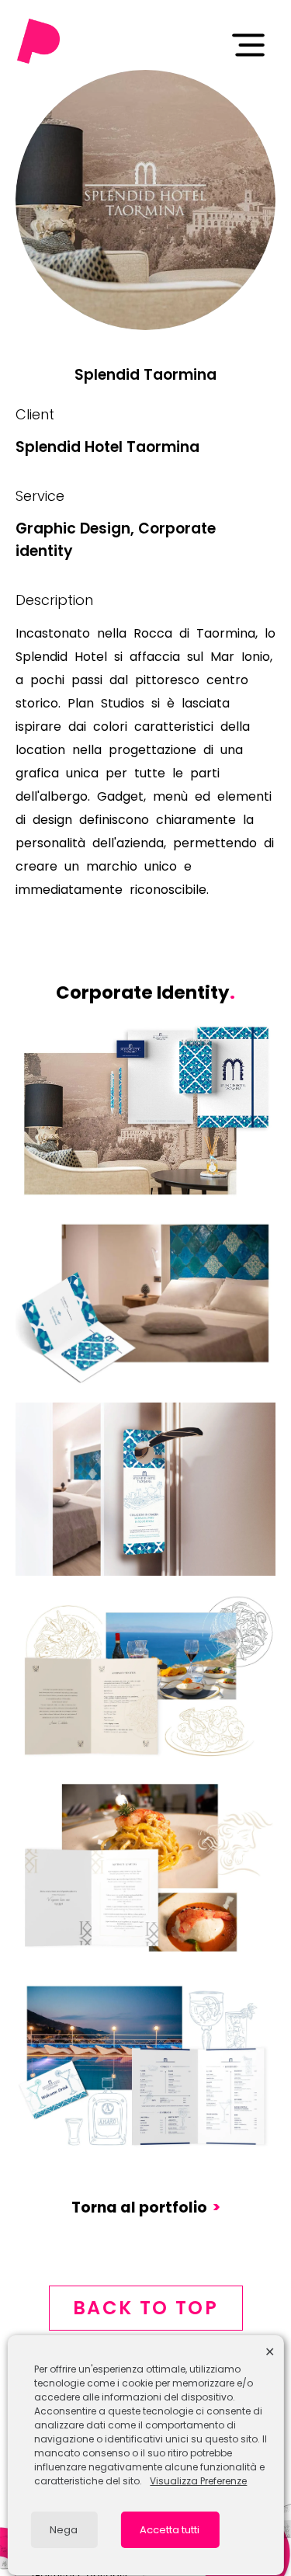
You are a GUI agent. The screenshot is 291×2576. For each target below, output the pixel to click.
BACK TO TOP (145, 2308)
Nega (64, 2530)
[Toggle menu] (248, 45)
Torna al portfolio (146, 2208)
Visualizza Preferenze (198, 2481)
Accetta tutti (170, 2530)
